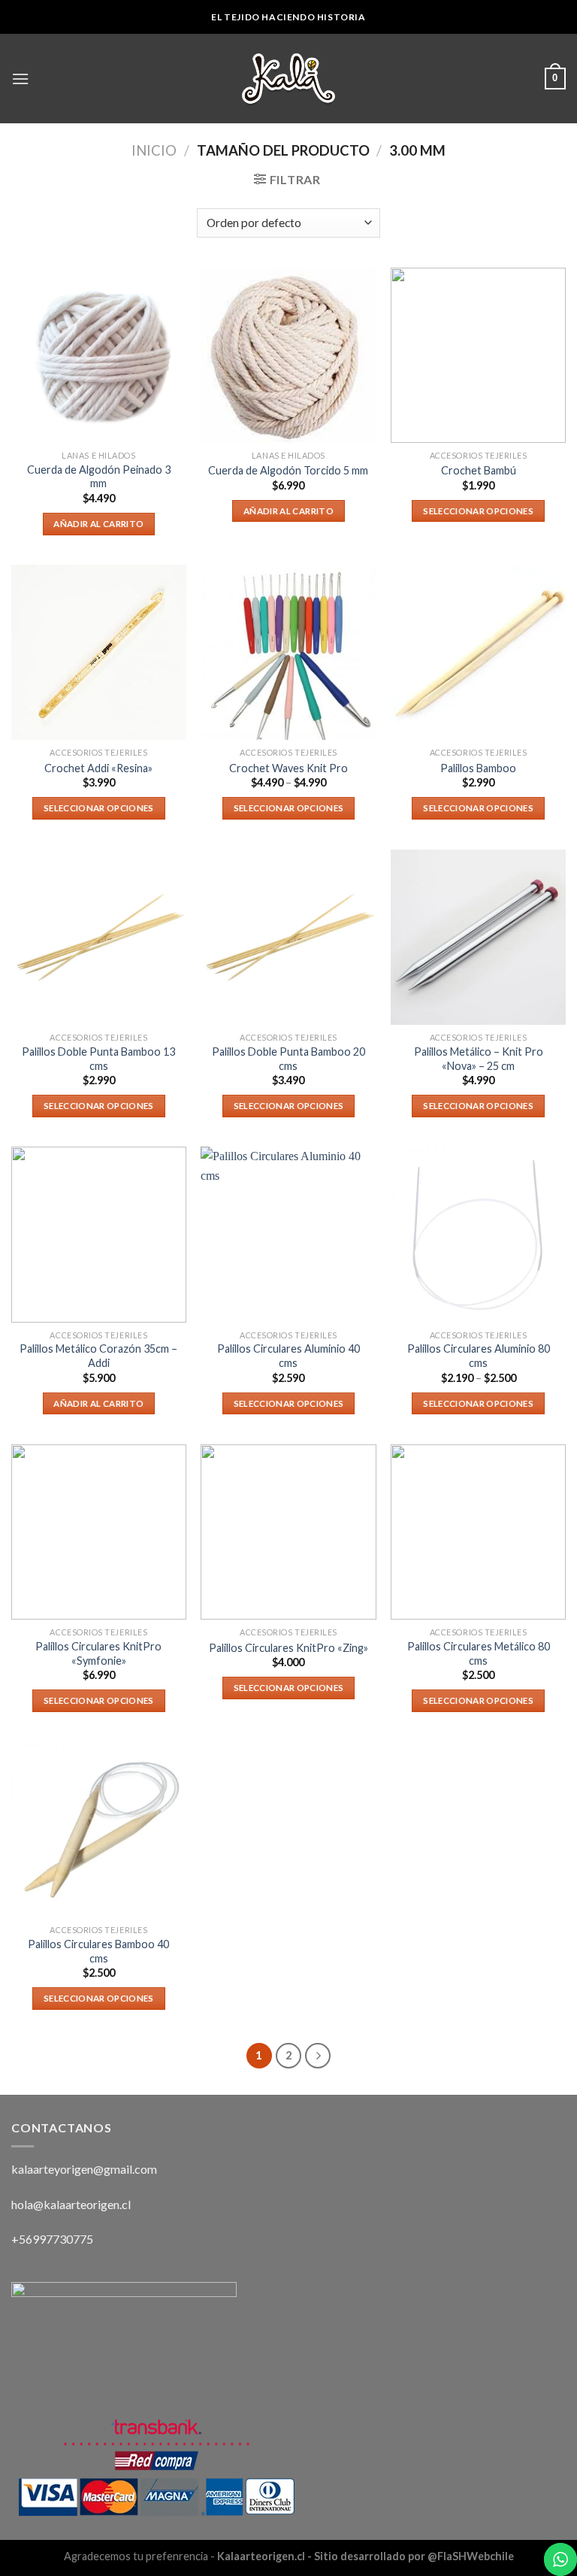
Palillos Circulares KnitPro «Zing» (288, 1648)
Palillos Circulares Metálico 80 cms (479, 1653)
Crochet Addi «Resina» (98, 768)
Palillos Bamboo (478, 768)
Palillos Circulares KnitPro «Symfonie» (98, 1653)
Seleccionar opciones (478, 511)
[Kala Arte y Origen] (288, 79)
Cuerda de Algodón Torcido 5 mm (288, 470)
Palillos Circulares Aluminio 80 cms (479, 1356)
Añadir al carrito (98, 524)
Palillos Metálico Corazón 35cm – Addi (98, 1356)
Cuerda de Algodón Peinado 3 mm (99, 477)
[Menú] (20, 79)
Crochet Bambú (479, 470)
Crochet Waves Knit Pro (288, 768)
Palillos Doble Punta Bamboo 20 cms (288, 1059)
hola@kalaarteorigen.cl (71, 2204)
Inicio (154, 150)
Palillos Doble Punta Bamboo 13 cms (98, 1059)
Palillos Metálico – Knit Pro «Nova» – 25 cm (479, 1059)
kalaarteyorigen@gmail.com (84, 2169)
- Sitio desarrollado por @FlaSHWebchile (409, 2556)
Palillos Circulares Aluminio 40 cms (288, 1356)
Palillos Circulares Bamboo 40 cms (98, 1951)
